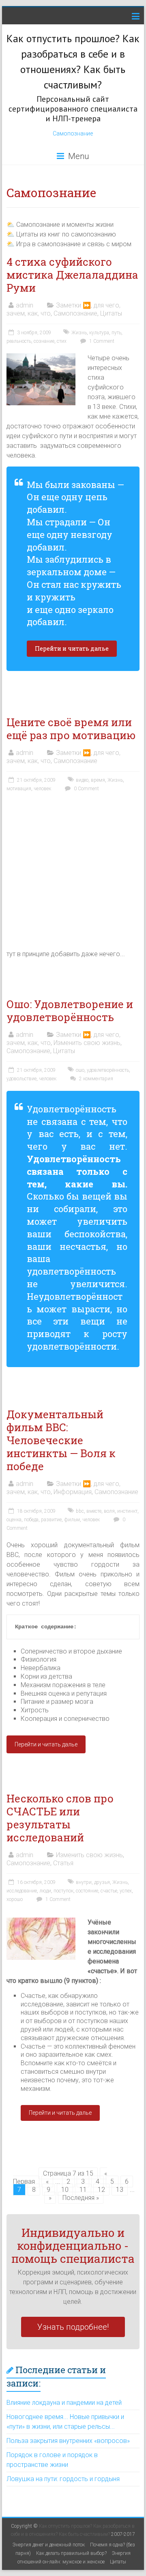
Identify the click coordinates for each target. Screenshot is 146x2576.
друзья (102, 1882)
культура (99, 333)
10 (65, 2190)
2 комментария (96, 1079)
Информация (73, 1492)
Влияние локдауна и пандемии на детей (64, 2403)
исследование (22, 1891)
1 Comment (101, 341)
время (98, 780)
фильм (72, 1520)
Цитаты (111, 313)
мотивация (19, 789)
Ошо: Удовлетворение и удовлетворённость (70, 1011)
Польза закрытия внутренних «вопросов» (68, 2441)
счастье (109, 1891)
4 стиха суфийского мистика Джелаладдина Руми (72, 275)
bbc (80, 1511)
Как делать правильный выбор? (71, 2553)
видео (82, 780)
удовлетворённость (108, 1070)
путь (116, 333)
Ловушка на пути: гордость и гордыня (63, 2479)
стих (62, 341)
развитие (51, 1520)
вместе (94, 1511)
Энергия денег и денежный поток (49, 2545)
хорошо (15, 1899)
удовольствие (21, 1079)
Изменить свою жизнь (87, 1043)
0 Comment (86, 789)
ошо (80, 1070)
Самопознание (73, 133)
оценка (14, 1520)
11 (83, 2190)
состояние (87, 1891)
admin (25, 305)
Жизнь (79, 333)
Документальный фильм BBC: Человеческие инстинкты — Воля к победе (61, 1440)
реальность (19, 341)
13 (120, 2190)
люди (45, 1891)
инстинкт (127, 1511)
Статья (63, 1863)
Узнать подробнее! (73, 2327)
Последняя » (81, 2198)
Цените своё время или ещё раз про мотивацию (71, 729)
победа (31, 1520)
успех (126, 1891)
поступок (63, 1891)
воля (109, 1511)
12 (101, 2190)
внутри (84, 1882)
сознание (44, 341)
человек (42, 789)
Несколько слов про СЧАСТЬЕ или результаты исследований (60, 1818)
